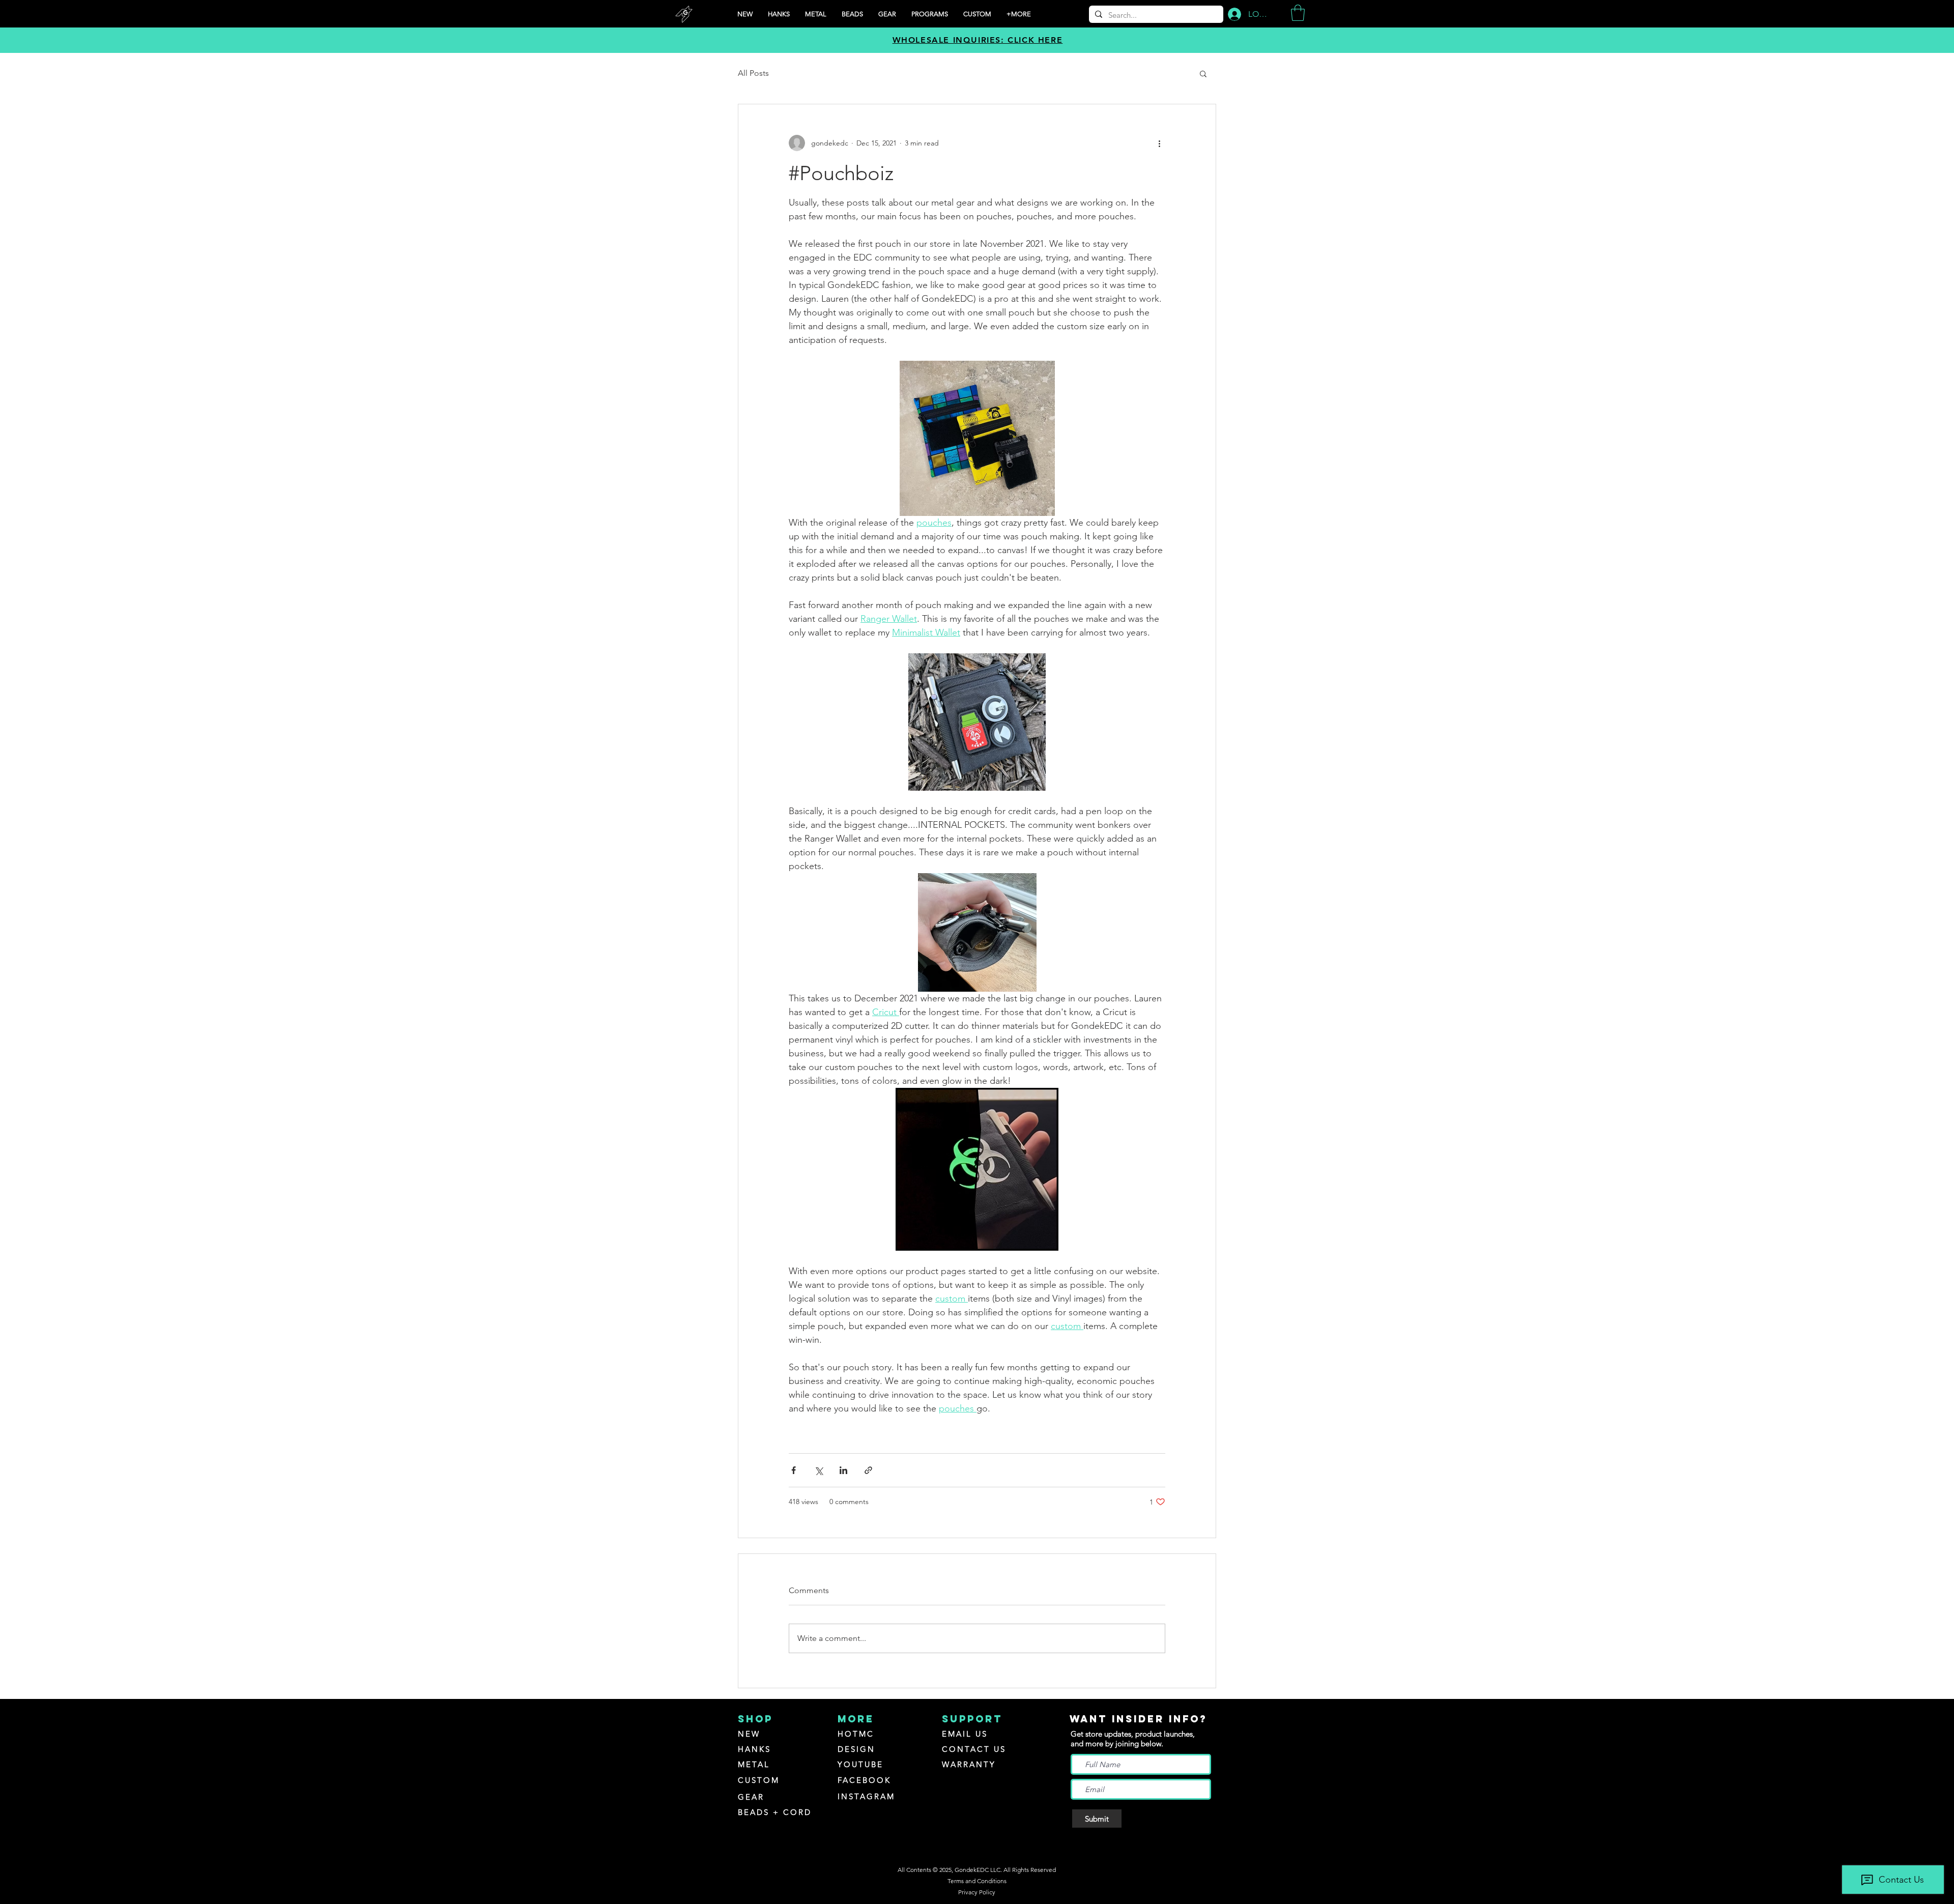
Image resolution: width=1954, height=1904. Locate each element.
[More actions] (1159, 143)
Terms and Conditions (977, 1881)
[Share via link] (868, 1470)
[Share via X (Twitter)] (818, 1470)
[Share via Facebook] (794, 1470)
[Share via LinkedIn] (843, 1470)
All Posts (753, 73)
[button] (930, 14)
